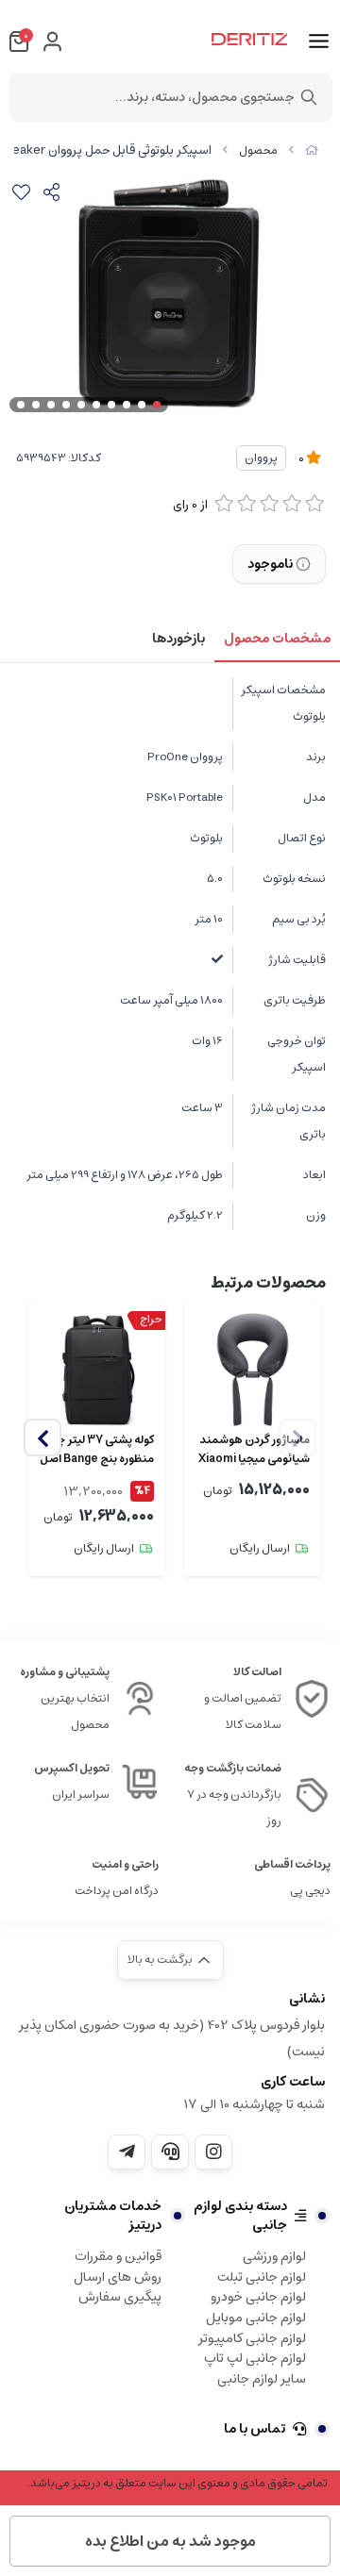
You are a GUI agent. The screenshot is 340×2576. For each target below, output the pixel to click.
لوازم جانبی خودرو (258, 2297)
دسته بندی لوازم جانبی (240, 2216)
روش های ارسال (118, 2277)
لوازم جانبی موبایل (256, 2318)
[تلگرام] (127, 2152)
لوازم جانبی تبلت (262, 2277)
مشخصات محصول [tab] (277, 639)
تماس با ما (255, 2429)
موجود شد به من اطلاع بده (170, 2541)
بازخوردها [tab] (178, 639)
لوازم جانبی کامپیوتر (252, 2338)
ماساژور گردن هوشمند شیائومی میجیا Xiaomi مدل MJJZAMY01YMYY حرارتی (254, 1450)
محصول (258, 150)
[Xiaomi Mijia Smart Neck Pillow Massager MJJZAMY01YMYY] (253, 1370)
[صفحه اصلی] (312, 150)
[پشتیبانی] (170, 2152)
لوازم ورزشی (274, 2256)
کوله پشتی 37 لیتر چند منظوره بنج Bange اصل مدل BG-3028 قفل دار (97, 1450)
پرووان (261, 458)
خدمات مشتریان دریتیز (113, 2216)
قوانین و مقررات (118, 2256)
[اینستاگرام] (213, 2152)
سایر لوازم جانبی (262, 2379)
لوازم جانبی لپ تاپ (255, 2358)
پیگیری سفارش (120, 2297)
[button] (42, 1438)
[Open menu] (319, 42)
